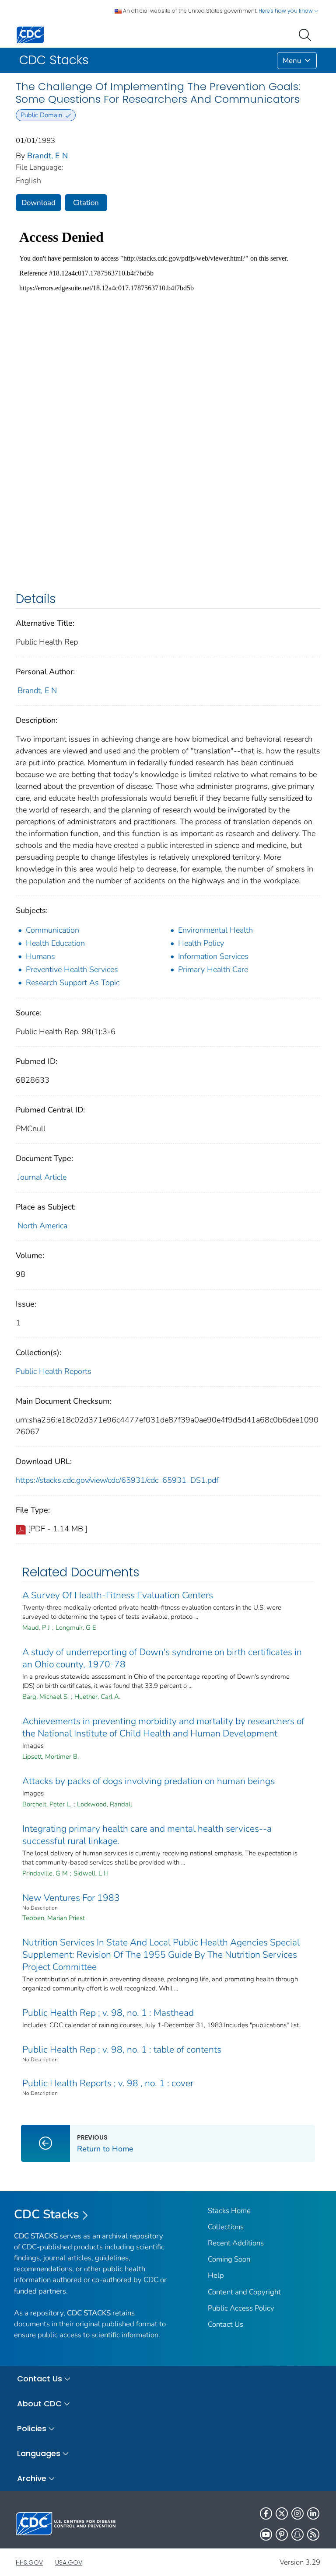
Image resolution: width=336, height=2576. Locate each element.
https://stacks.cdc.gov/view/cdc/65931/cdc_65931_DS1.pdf (117, 1480)
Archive (32, 2478)
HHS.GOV (29, 2562)
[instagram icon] (297, 2513)
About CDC (39, 2403)
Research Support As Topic (73, 983)
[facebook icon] (266, 2513)
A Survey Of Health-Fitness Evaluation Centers (118, 1595)
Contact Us (226, 2324)
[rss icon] (313, 2534)
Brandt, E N (47, 156)
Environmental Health (215, 930)
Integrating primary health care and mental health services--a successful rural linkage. (147, 1835)
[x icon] (282, 2513)
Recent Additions (236, 2243)
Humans (40, 956)
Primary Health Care (213, 969)
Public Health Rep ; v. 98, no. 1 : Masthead (108, 2013)
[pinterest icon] (282, 2534)
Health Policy (201, 943)
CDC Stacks (47, 2214)
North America (42, 1226)
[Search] (307, 34)
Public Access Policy (241, 2308)
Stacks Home (229, 2211)
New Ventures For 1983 (71, 1898)
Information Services (213, 956)
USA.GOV (69, 2562)
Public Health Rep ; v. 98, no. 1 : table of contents (122, 2050)
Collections (226, 2227)
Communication (52, 930)
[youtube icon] (266, 2534)
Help (216, 2275)
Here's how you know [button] (286, 11)
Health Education (55, 943)
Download (38, 203)
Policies (32, 2428)
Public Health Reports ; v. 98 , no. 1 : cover (108, 2083)
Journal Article (42, 1177)
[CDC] (30, 34)
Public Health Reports (54, 1371)
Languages (39, 2453)
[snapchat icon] (297, 2534)
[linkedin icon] (313, 2513)
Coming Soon (229, 2259)
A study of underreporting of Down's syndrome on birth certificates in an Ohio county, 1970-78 (162, 1658)
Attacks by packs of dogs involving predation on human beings (149, 1781)
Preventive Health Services (72, 969)
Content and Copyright (244, 2292)
